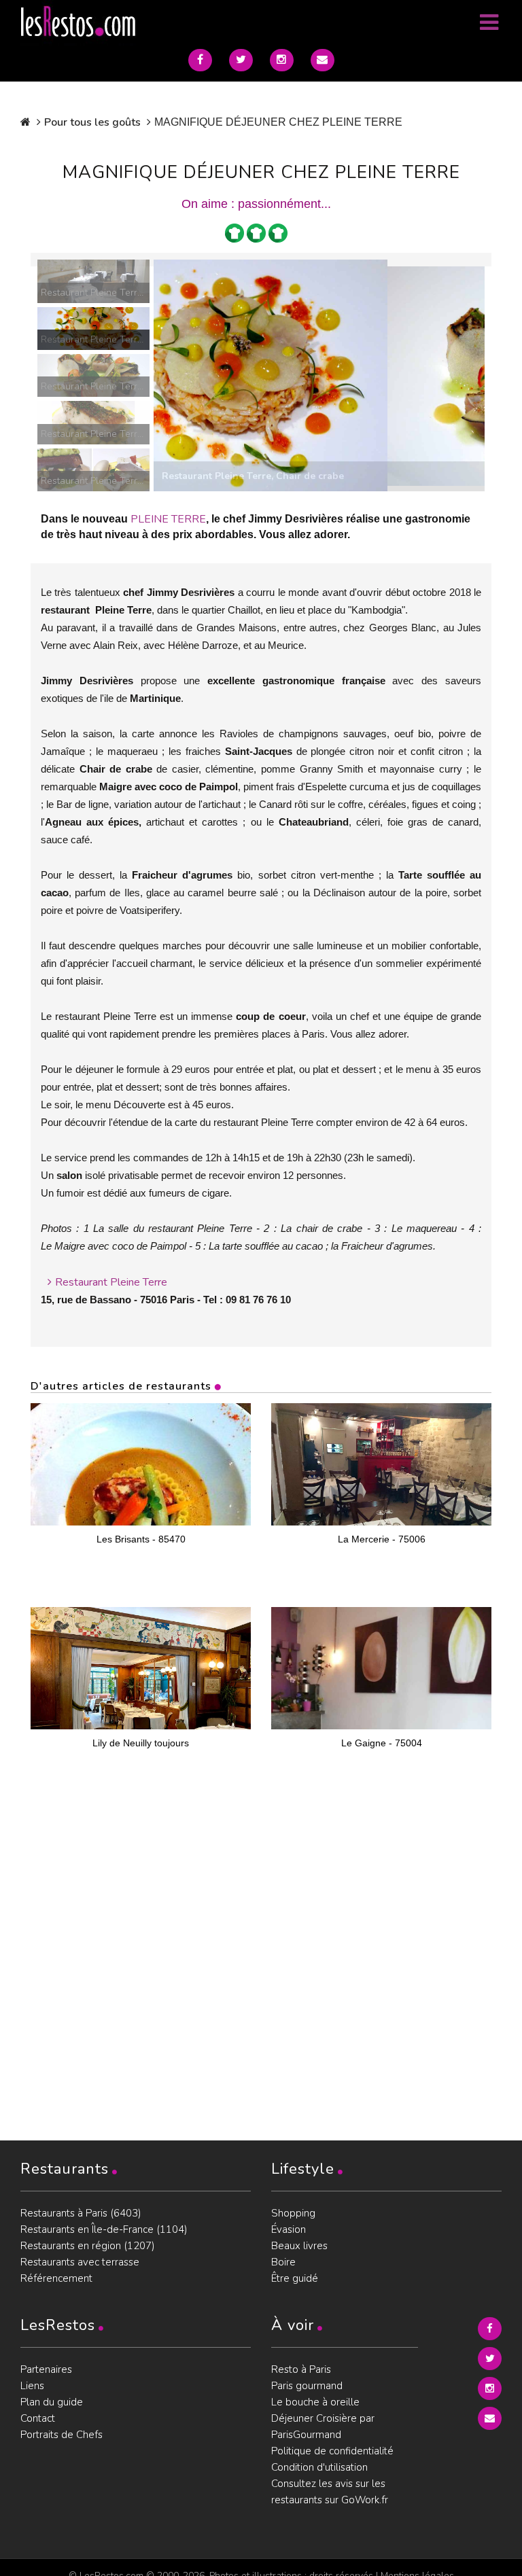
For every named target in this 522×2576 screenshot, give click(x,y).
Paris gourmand (307, 2386)
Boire (283, 2262)
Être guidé (295, 2278)
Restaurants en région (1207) (88, 2246)
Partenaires (46, 2369)
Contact (38, 2418)
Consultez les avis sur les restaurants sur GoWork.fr (330, 2492)
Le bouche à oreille (315, 2402)
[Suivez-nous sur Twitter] (241, 60)
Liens (32, 2386)
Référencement (56, 2278)
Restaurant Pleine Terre (111, 1282)
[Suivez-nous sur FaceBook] (200, 60)
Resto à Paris (301, 2369)
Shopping (293, 2213)
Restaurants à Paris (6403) (81, 2213)
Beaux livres (299, 2246)
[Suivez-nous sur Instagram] (282, 60)
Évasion (289, 2229)
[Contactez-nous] (323, 60)
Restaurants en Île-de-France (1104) (104, 2229)
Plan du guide (52, 2402)
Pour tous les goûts (92, 122)
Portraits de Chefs (62, 2435)
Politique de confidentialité (332, 2451)
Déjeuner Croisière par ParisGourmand (323, 2427)
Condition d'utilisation (319, 2467)
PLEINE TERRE (168, 519)
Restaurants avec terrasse (80, 2262)
